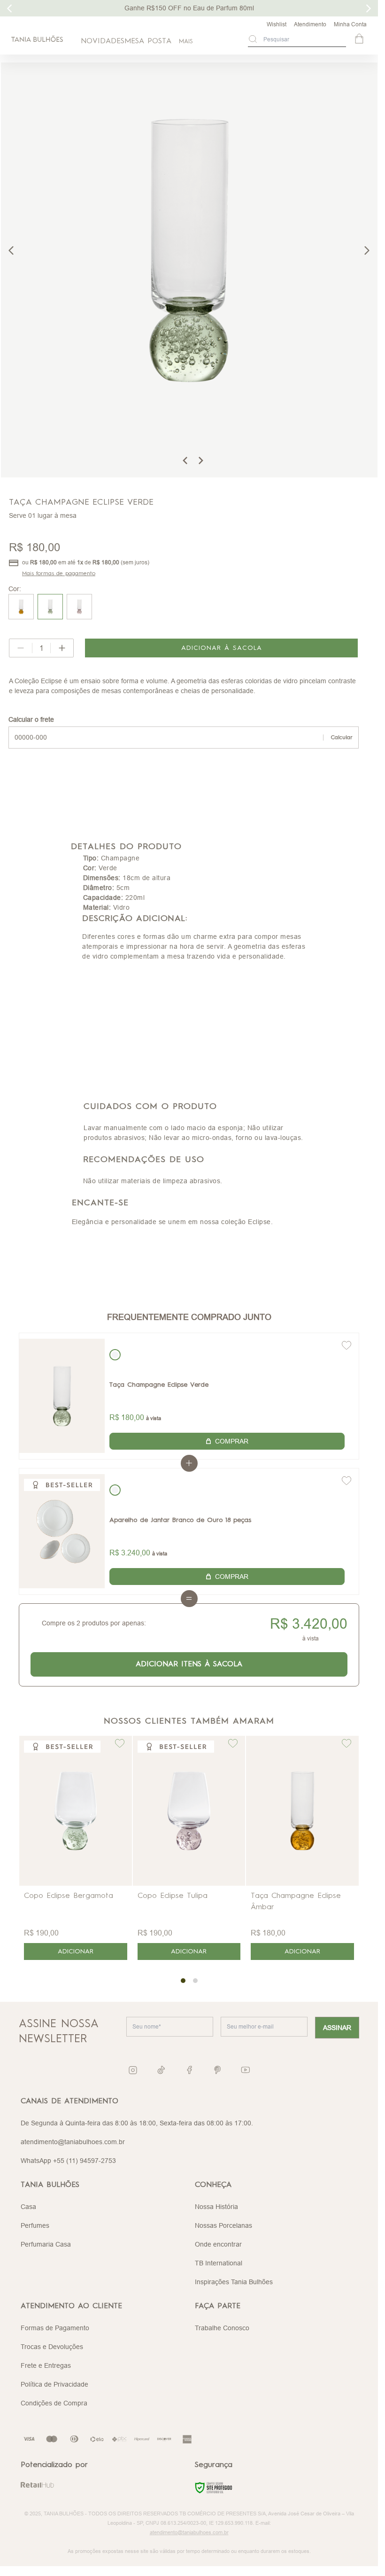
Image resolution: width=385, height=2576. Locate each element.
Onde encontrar (218, 2244)
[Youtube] (246, 2070)
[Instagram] (133, 2070)
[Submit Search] (253, 39)
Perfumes (35, 2225)
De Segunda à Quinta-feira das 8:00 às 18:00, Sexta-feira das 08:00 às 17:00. (137, 2123)
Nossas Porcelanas (223, 2225)
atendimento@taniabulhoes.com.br (73, 2142)
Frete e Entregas (46, 2365)
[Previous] (185, 461)
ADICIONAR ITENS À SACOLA (189, 1664)
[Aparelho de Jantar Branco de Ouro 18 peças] (62, 1531)
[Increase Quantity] (62, 648)
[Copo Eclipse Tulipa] (189, 1811)
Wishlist (277, 24)
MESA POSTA (148, 41)
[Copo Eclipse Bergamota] (76, 1811)
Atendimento (310, 24)
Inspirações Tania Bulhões (234, 2282)
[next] (367, 250)
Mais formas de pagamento (59, 574)
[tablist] (189, 1981)
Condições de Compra (54, 2403)
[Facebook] (189, 2070)
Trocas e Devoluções (52, 2347)
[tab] (183, 1981)
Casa (28, 2207)
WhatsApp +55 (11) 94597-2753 (68, 2161)
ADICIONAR (76, 1952)
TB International (219, 2263)
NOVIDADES (103, 41)
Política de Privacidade (54, 2384)
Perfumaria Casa (46, 2244)
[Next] (200, 461)
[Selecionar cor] (115, 1355)
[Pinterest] (217, 2070)
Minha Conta (350, 24)
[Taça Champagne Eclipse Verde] (62, 1396)
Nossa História (216, 2207)
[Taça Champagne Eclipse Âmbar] (302, 1811)
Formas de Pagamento (55, 2328)
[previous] (11, 250)
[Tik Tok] (161, 2070)
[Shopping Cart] (360, 39)
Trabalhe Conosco (222, 2328)
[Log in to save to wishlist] (346, 1345)
